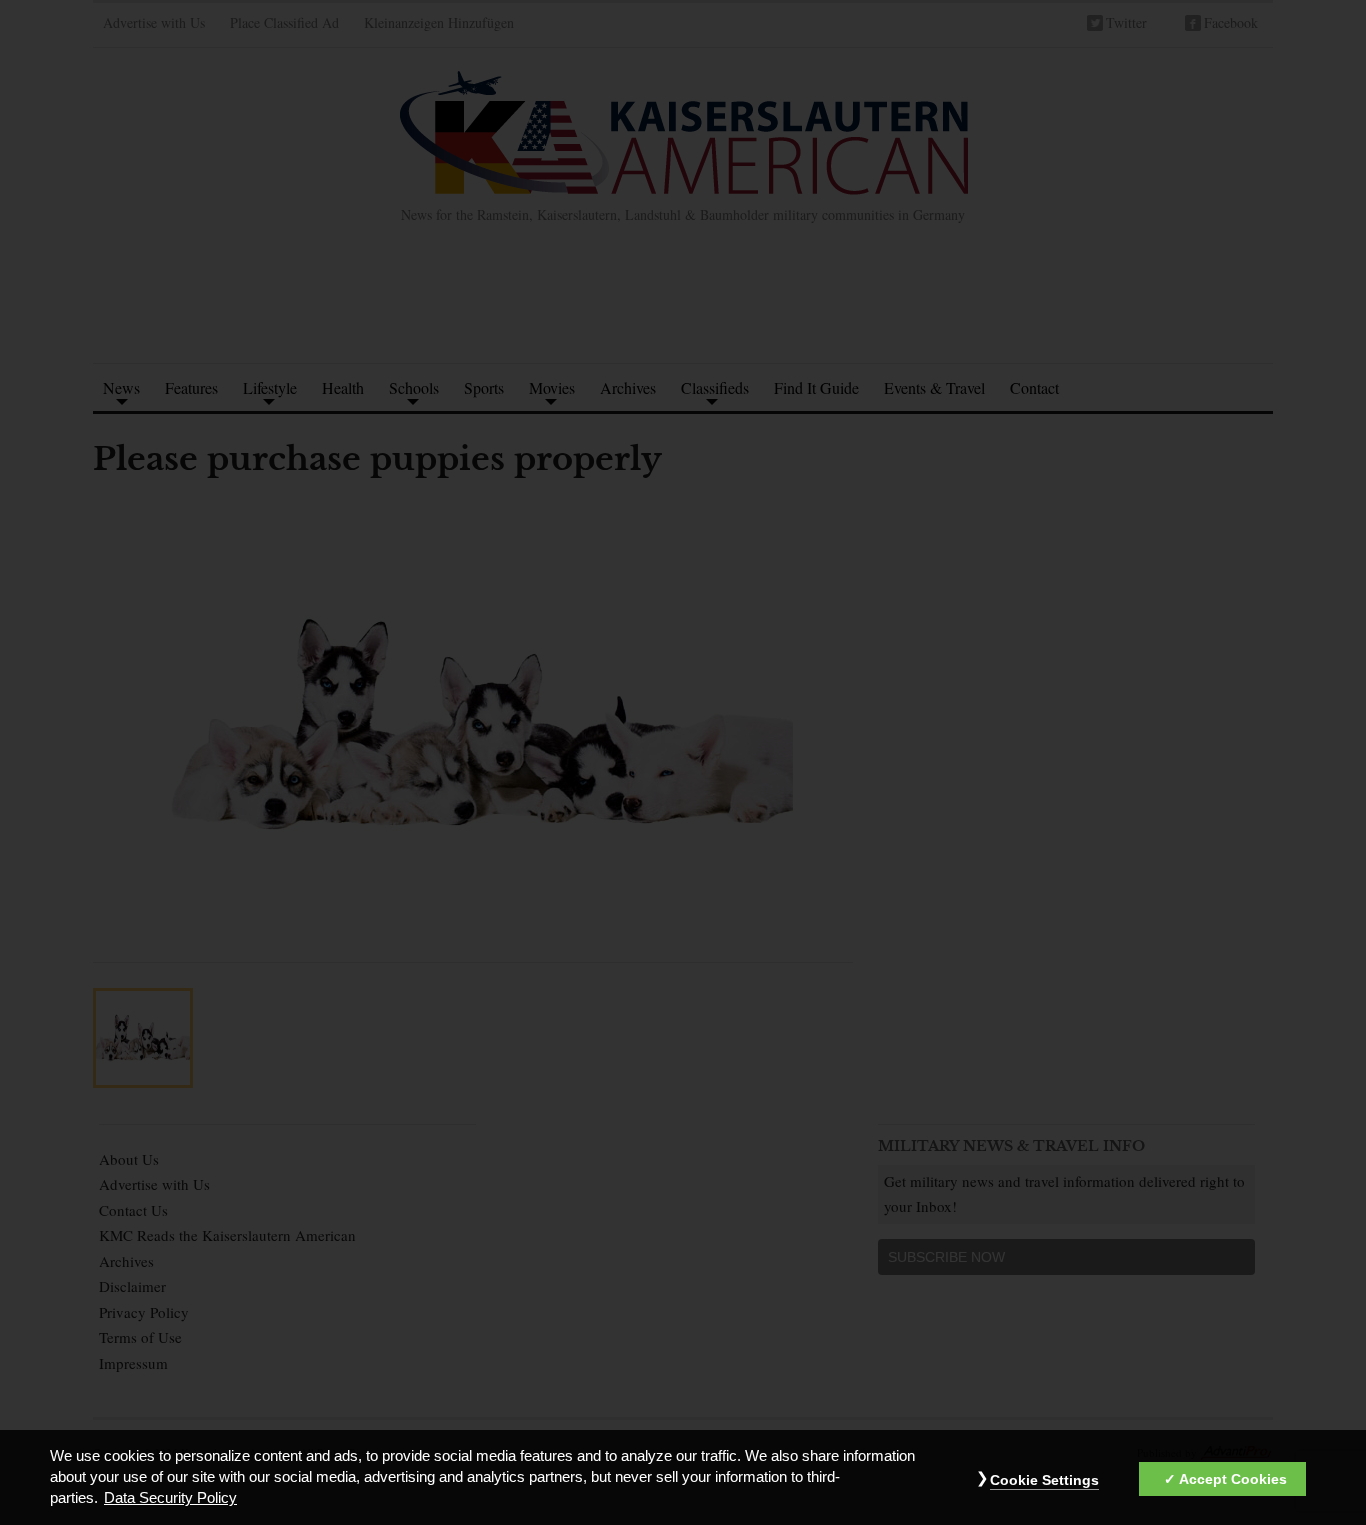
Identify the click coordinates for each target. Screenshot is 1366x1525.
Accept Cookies (1233, 1479)
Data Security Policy (170, 1499)
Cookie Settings (1044, 1480)
